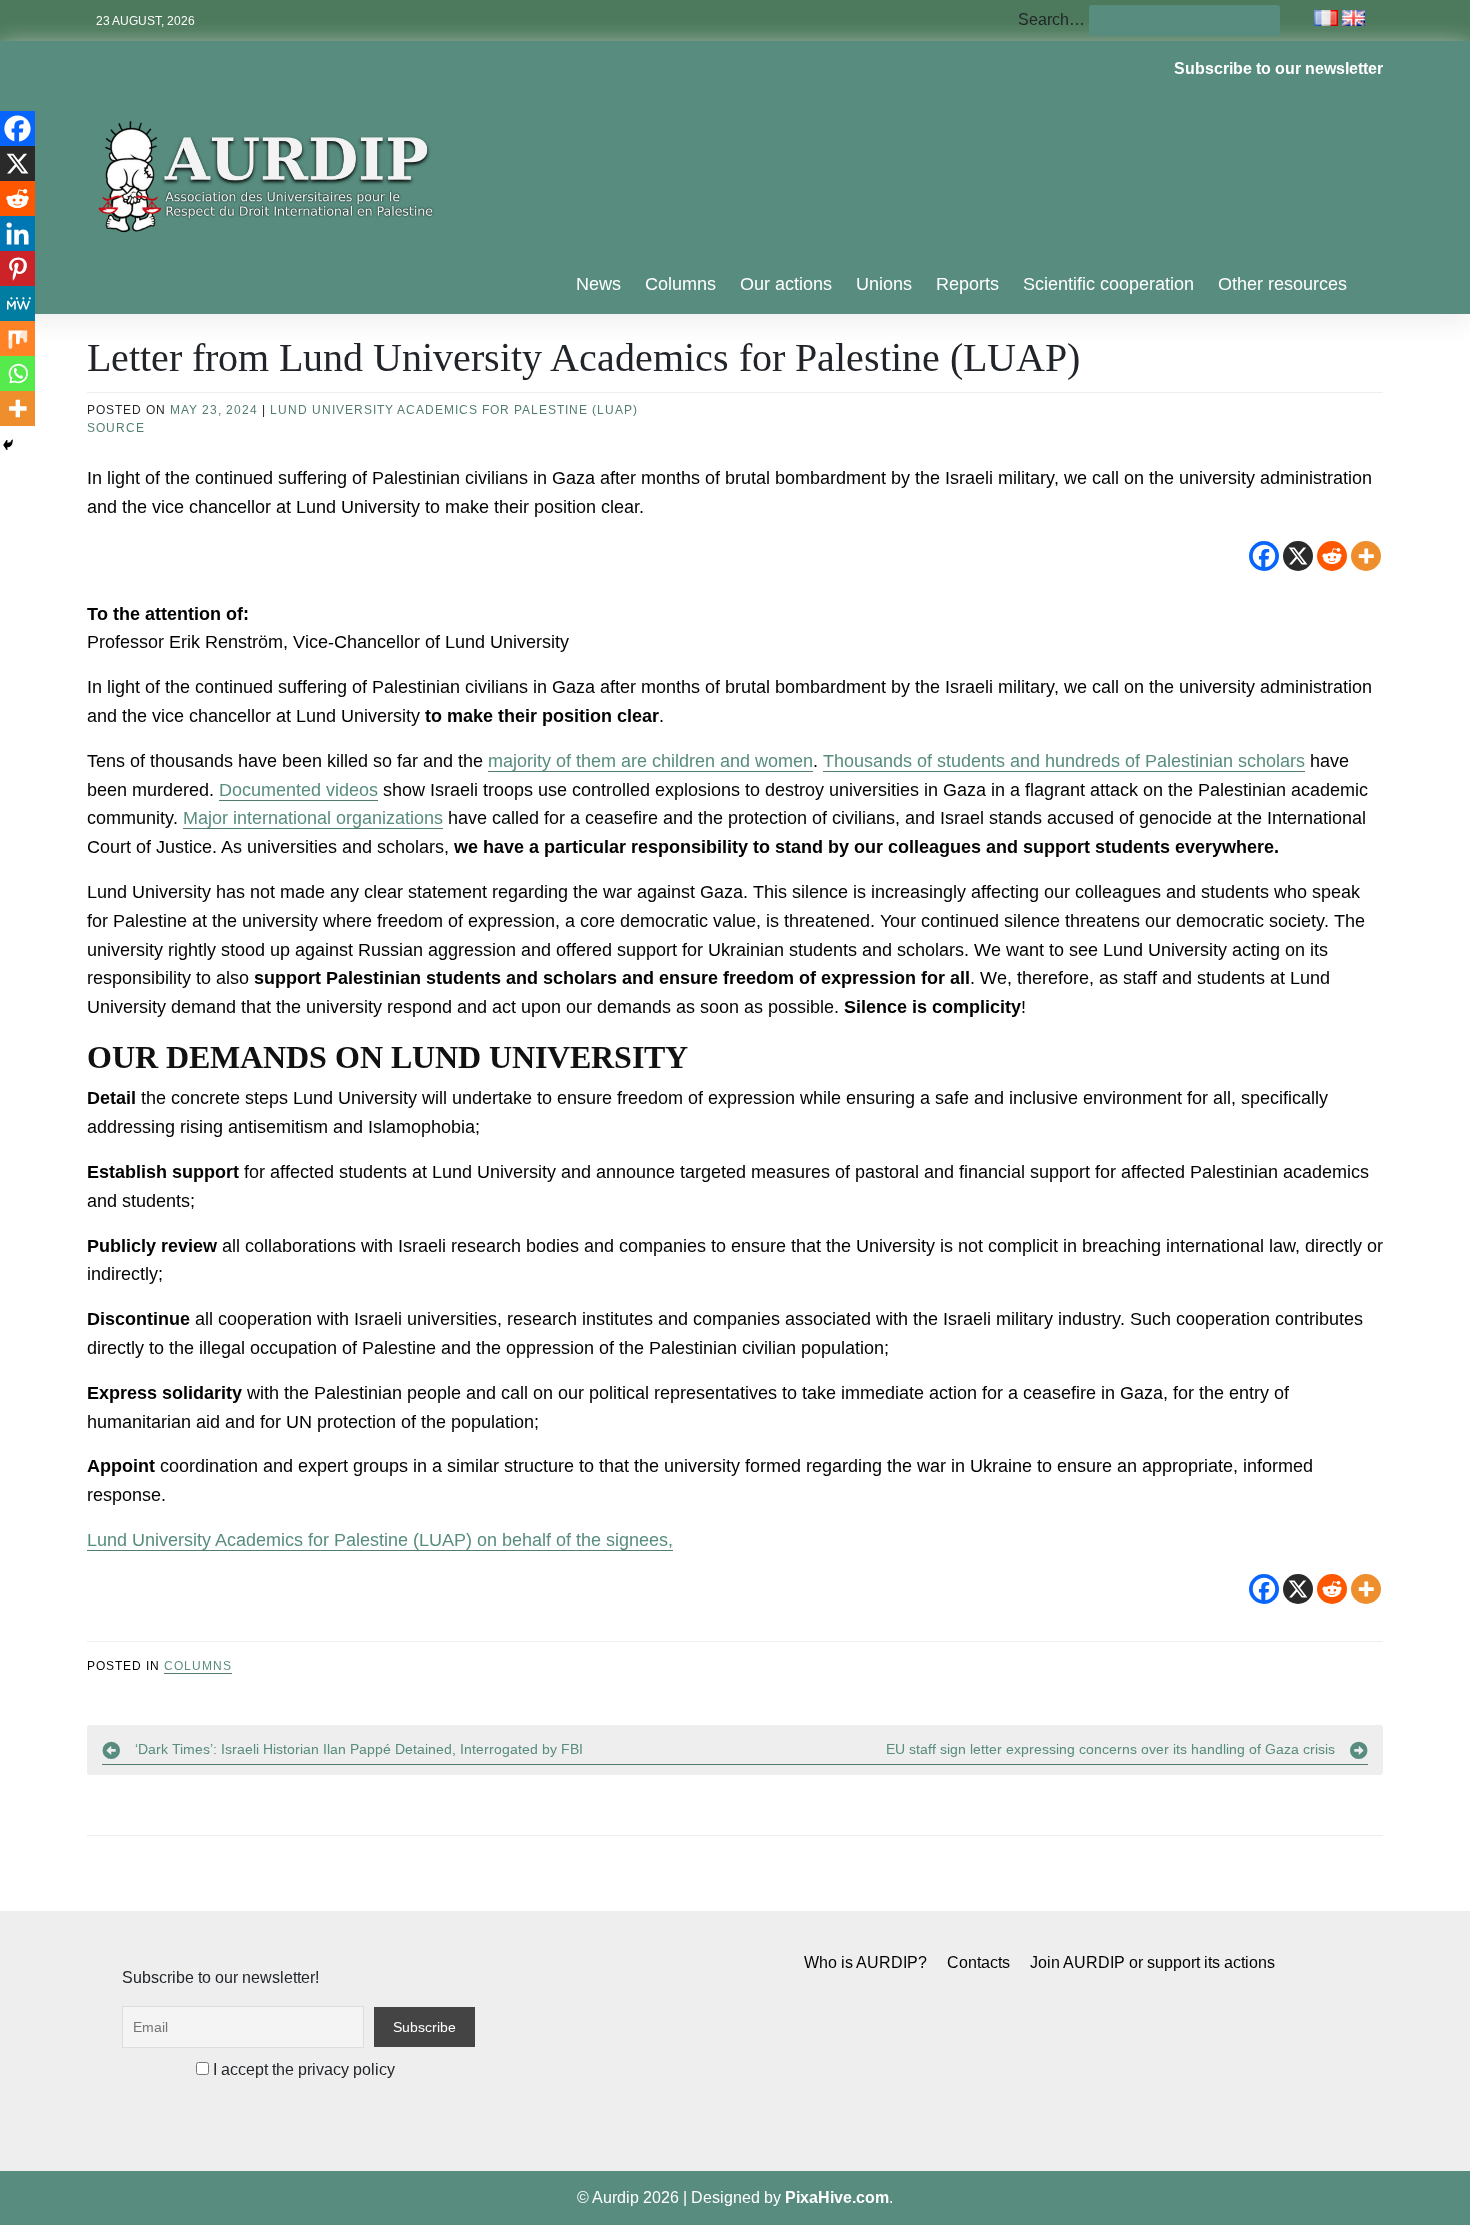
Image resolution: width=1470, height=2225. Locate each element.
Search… (1051, 19)
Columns (680, 284)
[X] (1298, 556)
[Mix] (17, 338)
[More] (1366, 556)
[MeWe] (17, 303)
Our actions (786, 284)
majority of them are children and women (650, 761)
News (598, 284)
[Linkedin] (17, 233)
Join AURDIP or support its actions (1152, 1962)
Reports (967, 284)
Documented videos (298, 790)
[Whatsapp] (17, 373)
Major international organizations (313, 818)
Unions (884, 284)
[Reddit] (1332, 556)
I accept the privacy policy (302, 2069)
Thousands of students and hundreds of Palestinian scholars (1064, 761)
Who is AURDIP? (865, 1962)
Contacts (978, 1962)
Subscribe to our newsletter (1278, 68)
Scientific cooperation (1108, 284)
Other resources (1282, 284)
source (116, 428)
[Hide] (8, 445)
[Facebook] (1264, 556)
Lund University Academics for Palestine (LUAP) (454, 410)
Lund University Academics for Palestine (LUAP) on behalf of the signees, (380, 1540)
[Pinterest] (17, 268)
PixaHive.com (837, 2197)
